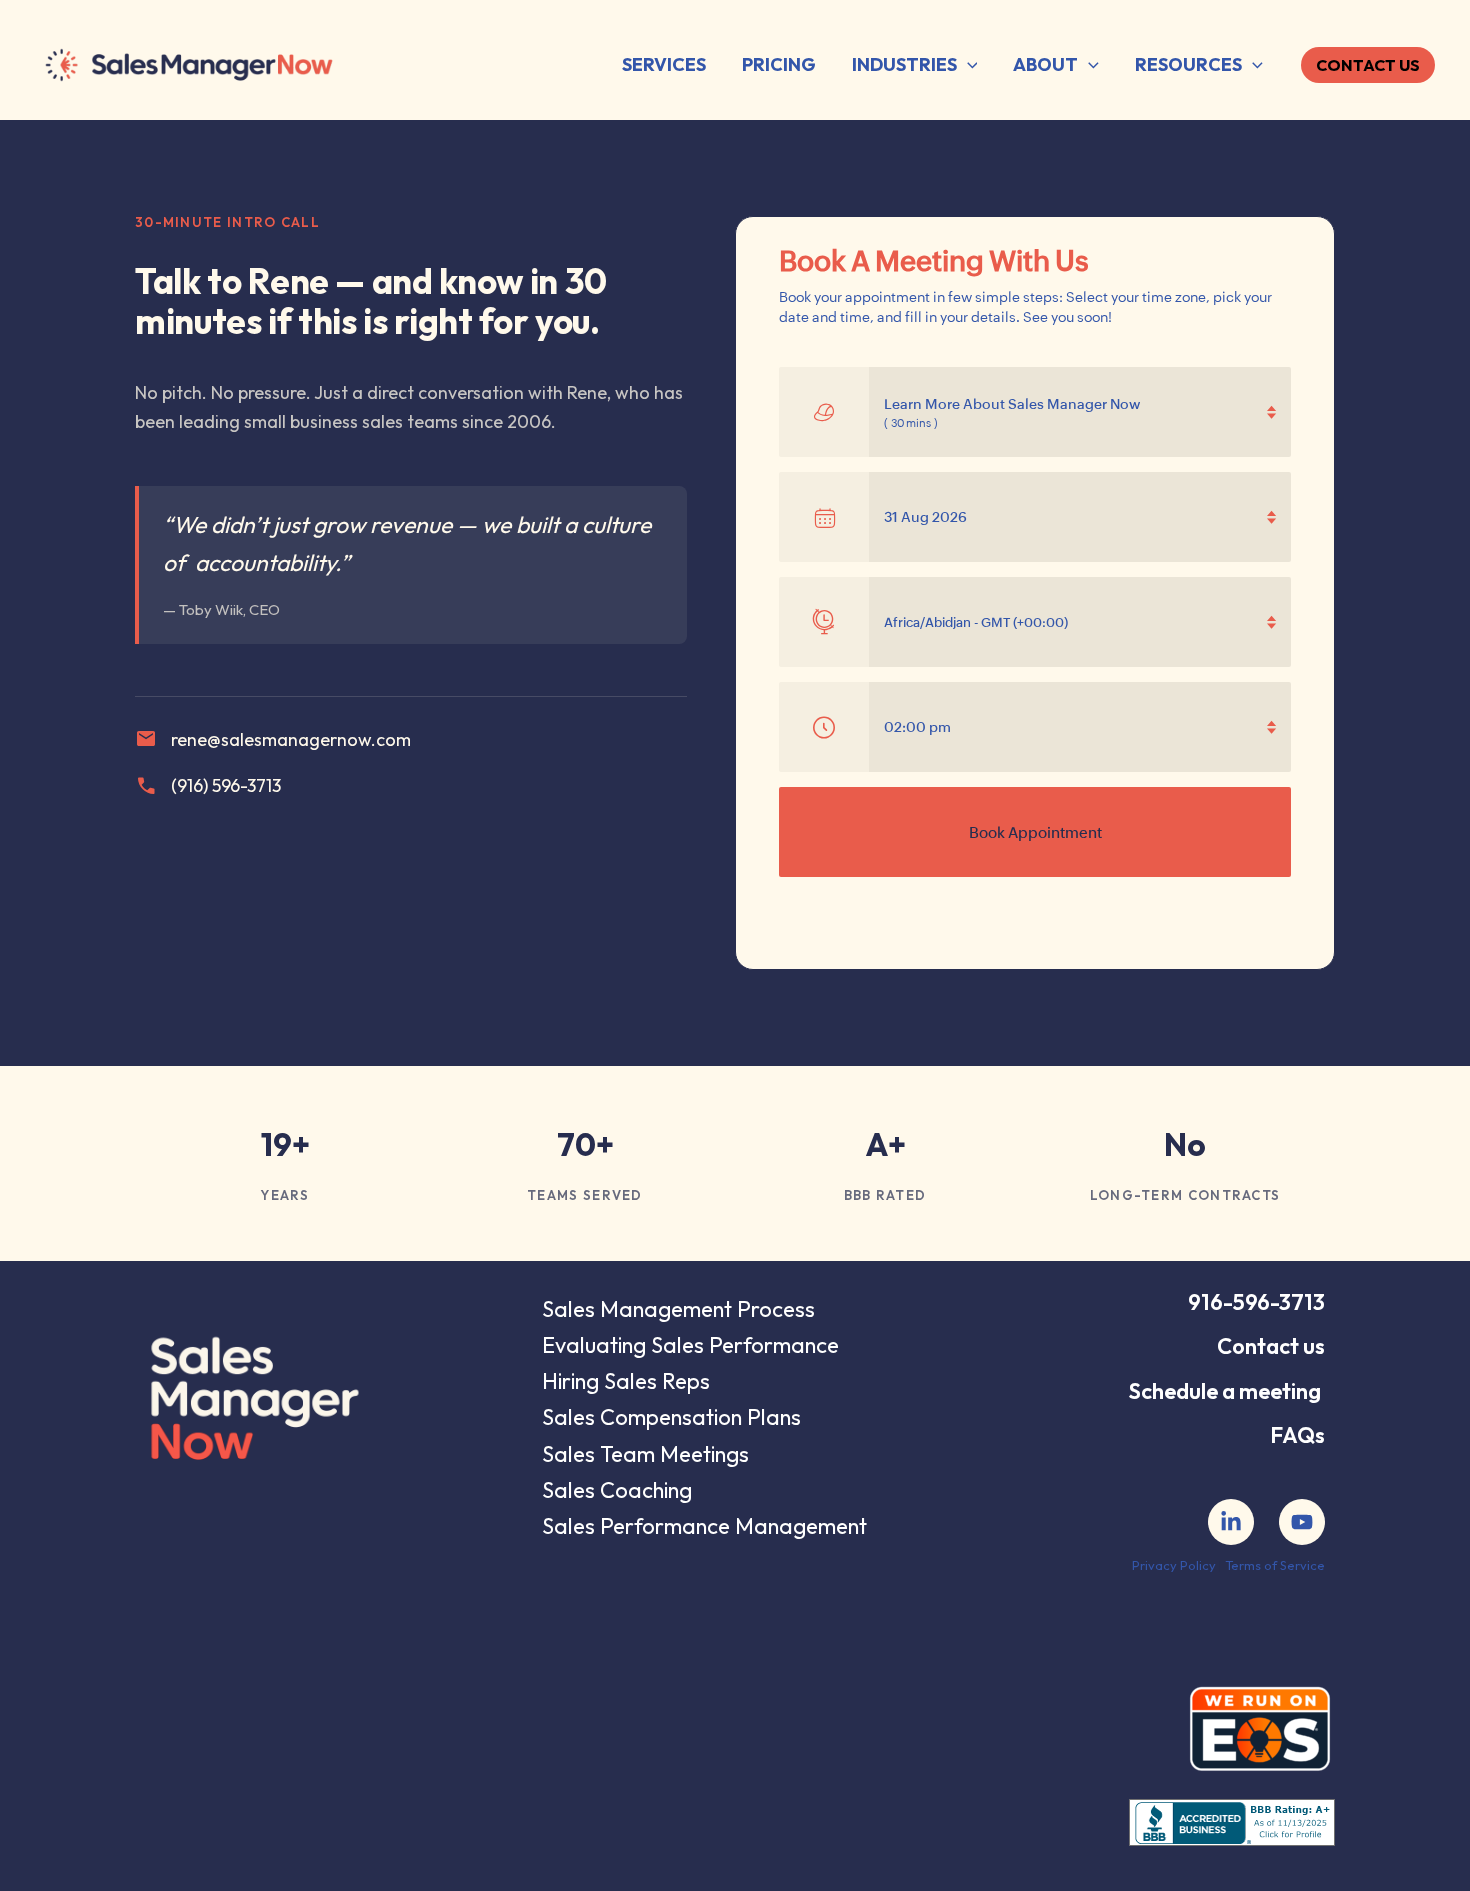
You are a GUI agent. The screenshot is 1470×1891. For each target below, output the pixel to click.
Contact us (1271, 1346)
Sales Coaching (617, 1490)
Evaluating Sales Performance (690, 1345)
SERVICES (664, 64)
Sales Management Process (678, 1309)
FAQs (1297, 1435)
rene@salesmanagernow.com (273, 739)
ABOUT (1045, 64)
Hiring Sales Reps (626, 1381)
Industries (904, 64)
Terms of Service (1275, 1565)
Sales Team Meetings (645, 1454)
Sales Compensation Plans (671, 1417)
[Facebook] (1231, 1522)
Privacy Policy (1174, 1565)
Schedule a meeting (1225, 1391)
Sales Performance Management (704, 1526)
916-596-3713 (1256, 1302)
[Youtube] (1302, 1522)
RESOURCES (1188, 64)
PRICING (779, 64)
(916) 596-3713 (208, 786)
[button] (967, 65)
